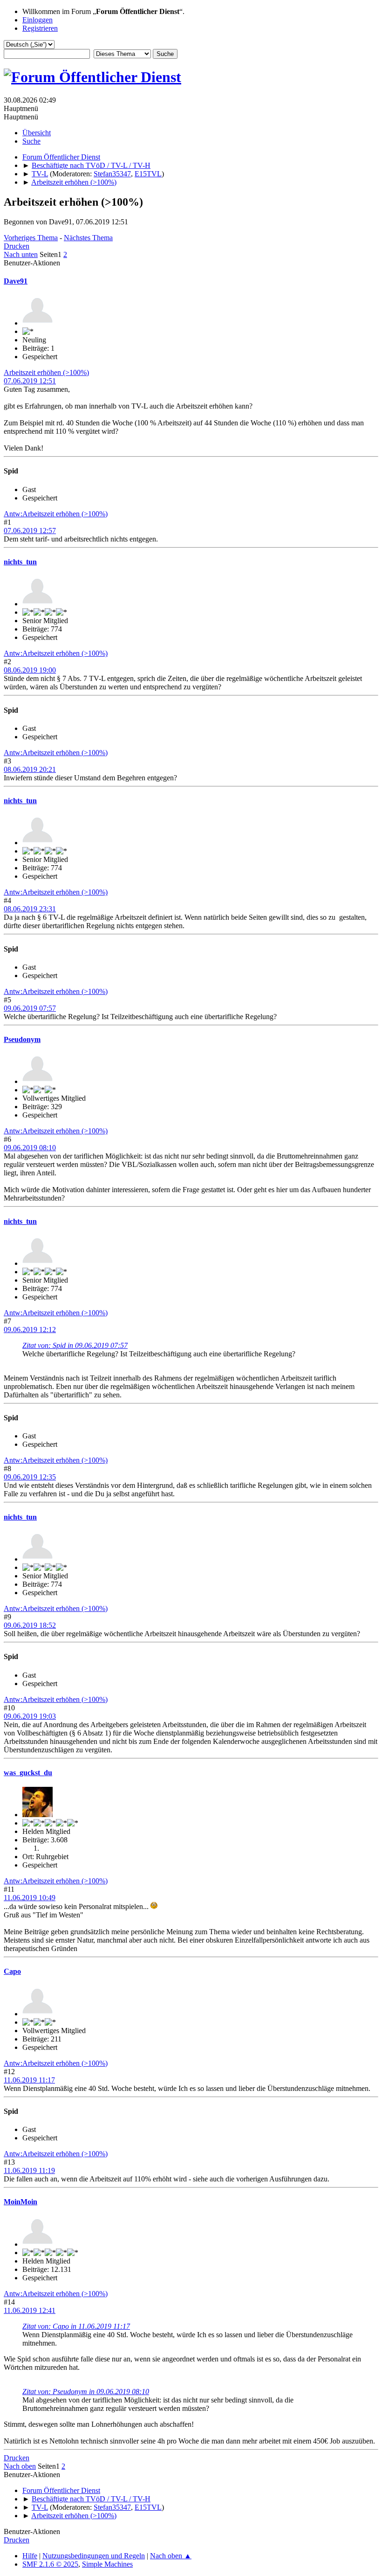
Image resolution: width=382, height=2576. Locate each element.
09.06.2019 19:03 (30, 1716)
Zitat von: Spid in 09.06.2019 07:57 (75, 1345)
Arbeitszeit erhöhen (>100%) (46, 372)
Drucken (17, 246)
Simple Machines (107, 2564)
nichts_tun (20, 562)
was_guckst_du (28, 1773)
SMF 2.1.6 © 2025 (50, 2564)
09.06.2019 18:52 (30, 1625)
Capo (12, 1971)
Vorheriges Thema (31, 238)
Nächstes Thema (88, 238)
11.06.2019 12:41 (30, 2310)
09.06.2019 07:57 (30, 1008)
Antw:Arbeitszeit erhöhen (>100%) (56, 514)
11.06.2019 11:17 (29, 2080)
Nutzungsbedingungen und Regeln (94, 2556)
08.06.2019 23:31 (30, 909)
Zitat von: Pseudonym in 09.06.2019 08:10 (86, 2392)
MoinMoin (20, 2202)
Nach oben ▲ (171, 2556)
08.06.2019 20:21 (30, 769)
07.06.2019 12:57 (30, 531)
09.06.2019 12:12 (30, 1330)
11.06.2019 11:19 (29, 2170)
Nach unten (21, 254)
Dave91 (16, 281)
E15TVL (148, 174)
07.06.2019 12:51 (30, 381)
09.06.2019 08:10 (30, 1148)
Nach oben (20, 2466)
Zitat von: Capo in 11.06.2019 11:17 (76, 2326)
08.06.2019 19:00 (30, 670)
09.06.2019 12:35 (30, 1477)
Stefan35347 (112, 174)
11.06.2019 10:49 (30, 1898)
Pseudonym (22, 1039)
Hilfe (30, 2556)
